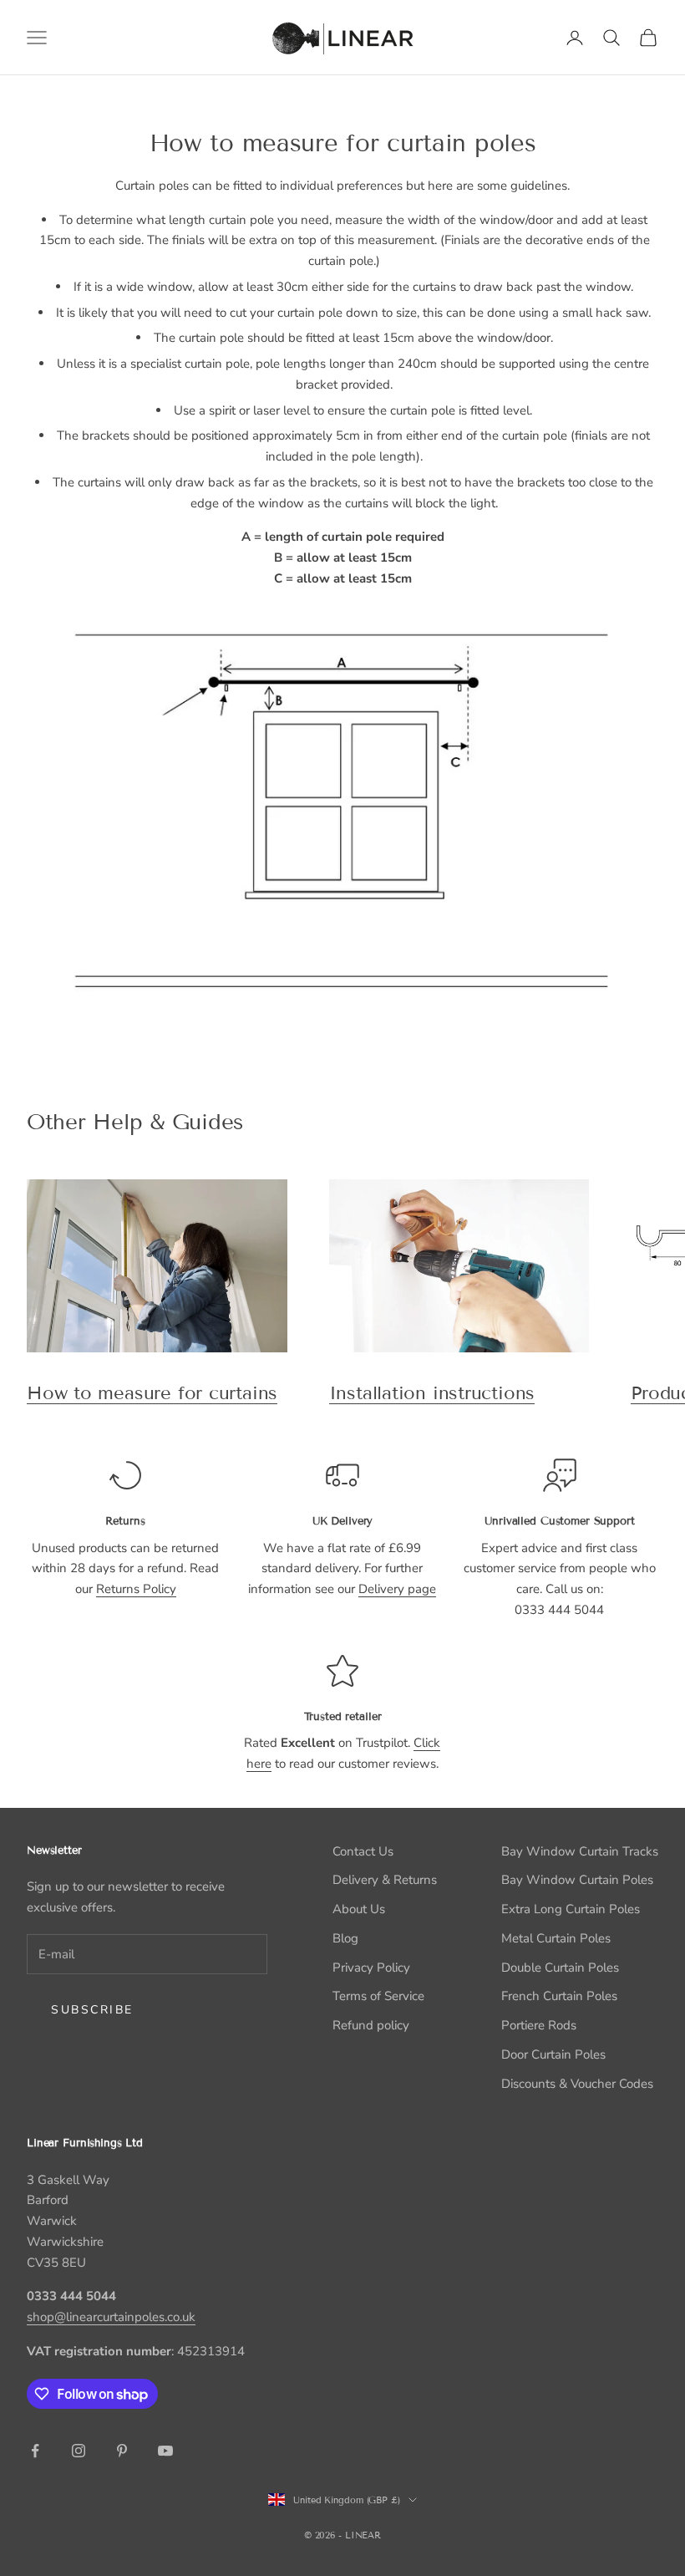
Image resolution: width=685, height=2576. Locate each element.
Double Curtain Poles (560, 1968)
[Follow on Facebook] (35, 2451)
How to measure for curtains (152, 1393)
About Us (359, 1909)
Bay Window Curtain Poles (577, 1880)
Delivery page (397, 1589)
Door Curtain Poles (553, 2054)
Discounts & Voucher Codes (577, 2084)
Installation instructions (432, 1393)
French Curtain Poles (559, 1996)
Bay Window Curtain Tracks (580, 1851)
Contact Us (363, 1851)
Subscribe (92, 2010)
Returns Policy (136, 1589)
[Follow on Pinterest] (122, 2451)
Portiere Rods (539, 2025)
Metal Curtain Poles (556, 1938)
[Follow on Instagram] (79, 2451)
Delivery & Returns (385, 1880)
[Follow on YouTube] (165, 2451)
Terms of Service (378, 1996)
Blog (345, 1938)
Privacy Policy (371, 1968)
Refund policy (371, 2025)
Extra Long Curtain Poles (571, 1909)
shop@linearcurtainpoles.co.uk (111, 2317)
